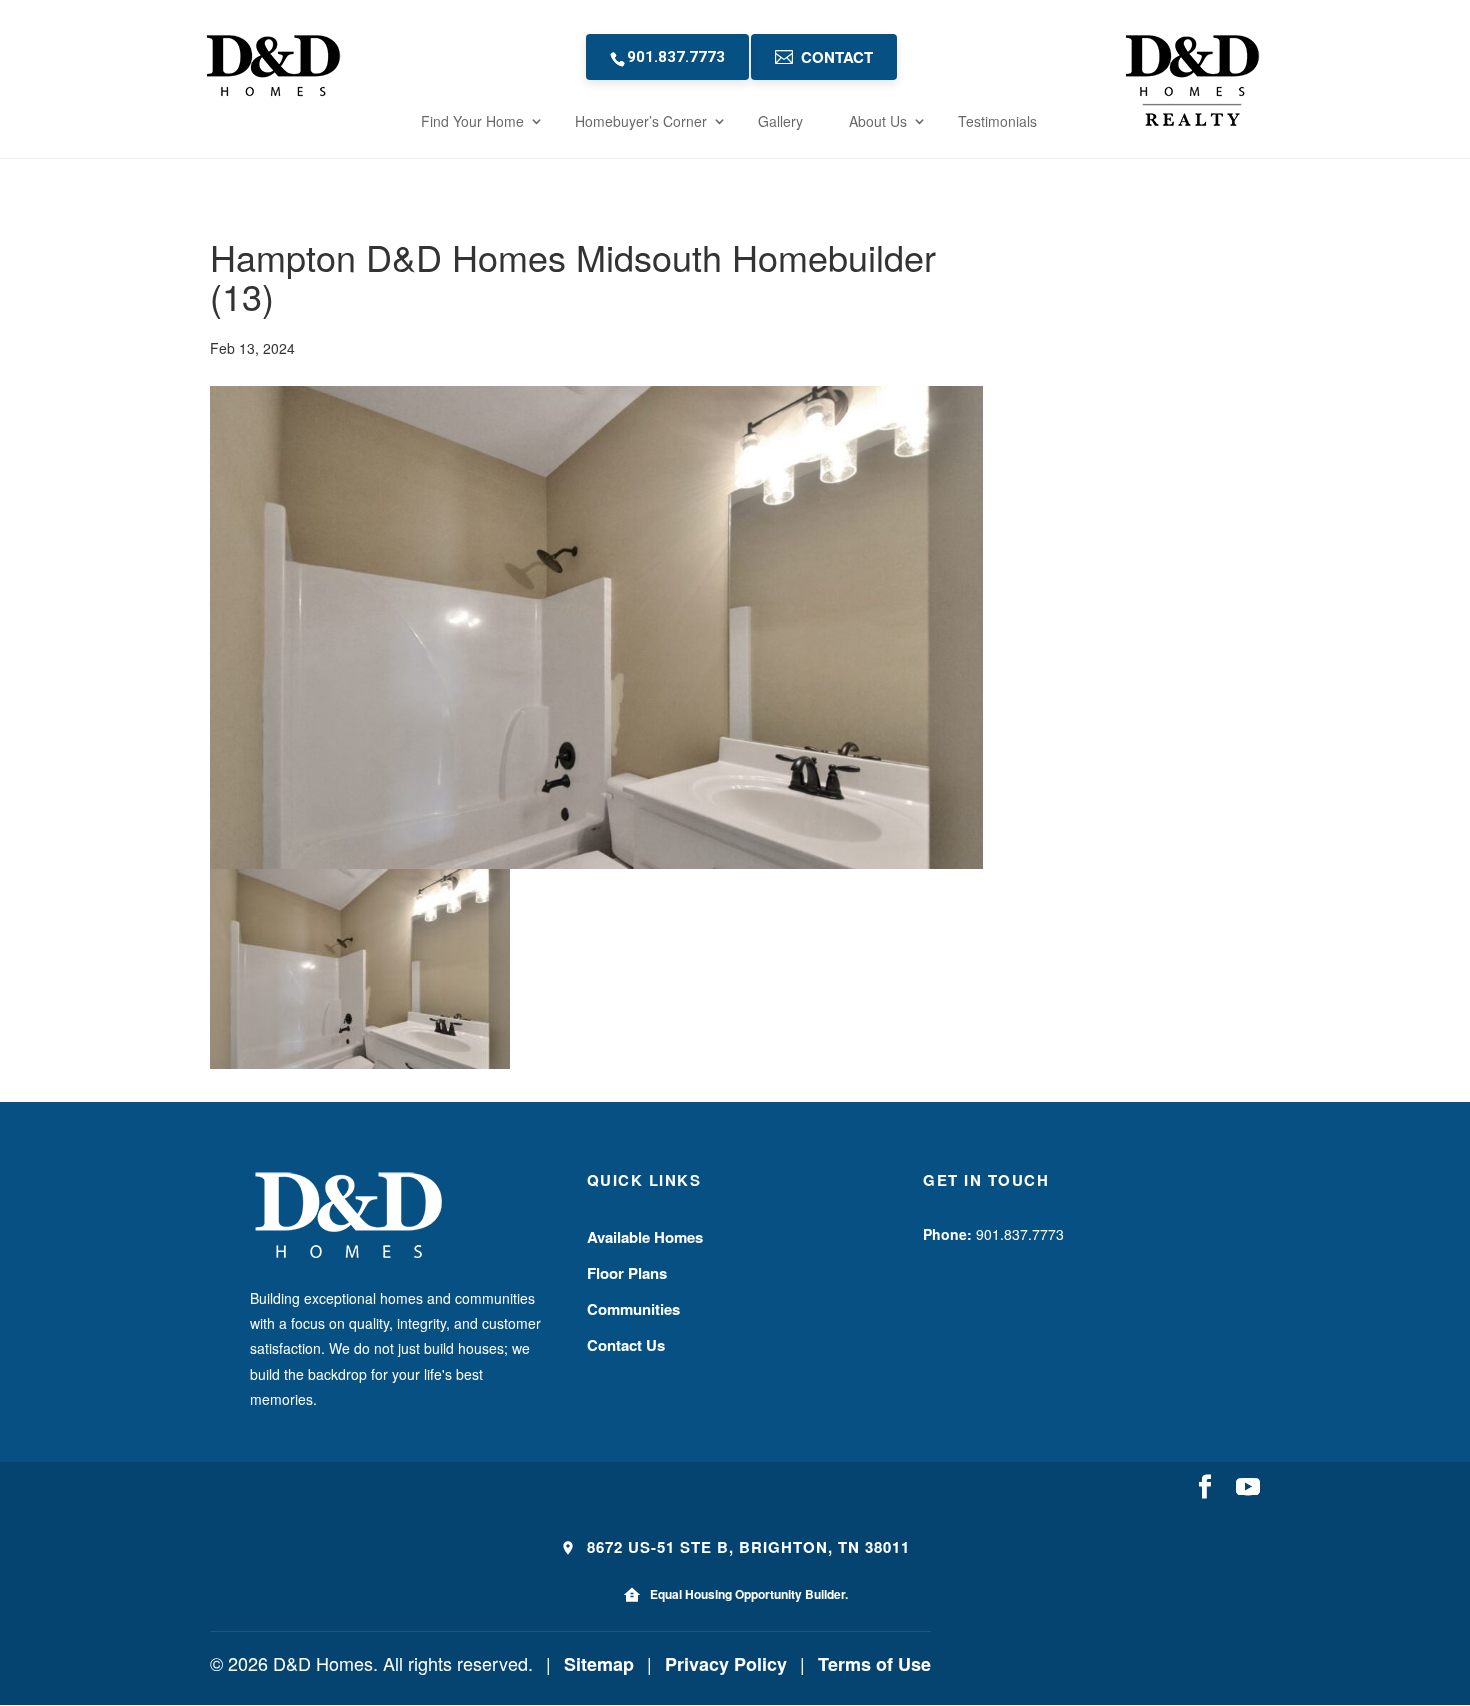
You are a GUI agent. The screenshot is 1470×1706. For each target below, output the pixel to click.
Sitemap (599, 1664)
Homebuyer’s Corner (641, 121)
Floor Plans (627, 1273)
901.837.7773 (676, 57)
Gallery (780, 121)
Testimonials (997, 121)
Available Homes (645, 1237)
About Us (878, 121)
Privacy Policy (726, 1664)
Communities (633, 1309)
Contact (837, 57)
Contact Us (626, 1345)
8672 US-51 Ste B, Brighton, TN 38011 (746, 1547)
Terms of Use (874, 1664)
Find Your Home (472, 121)
